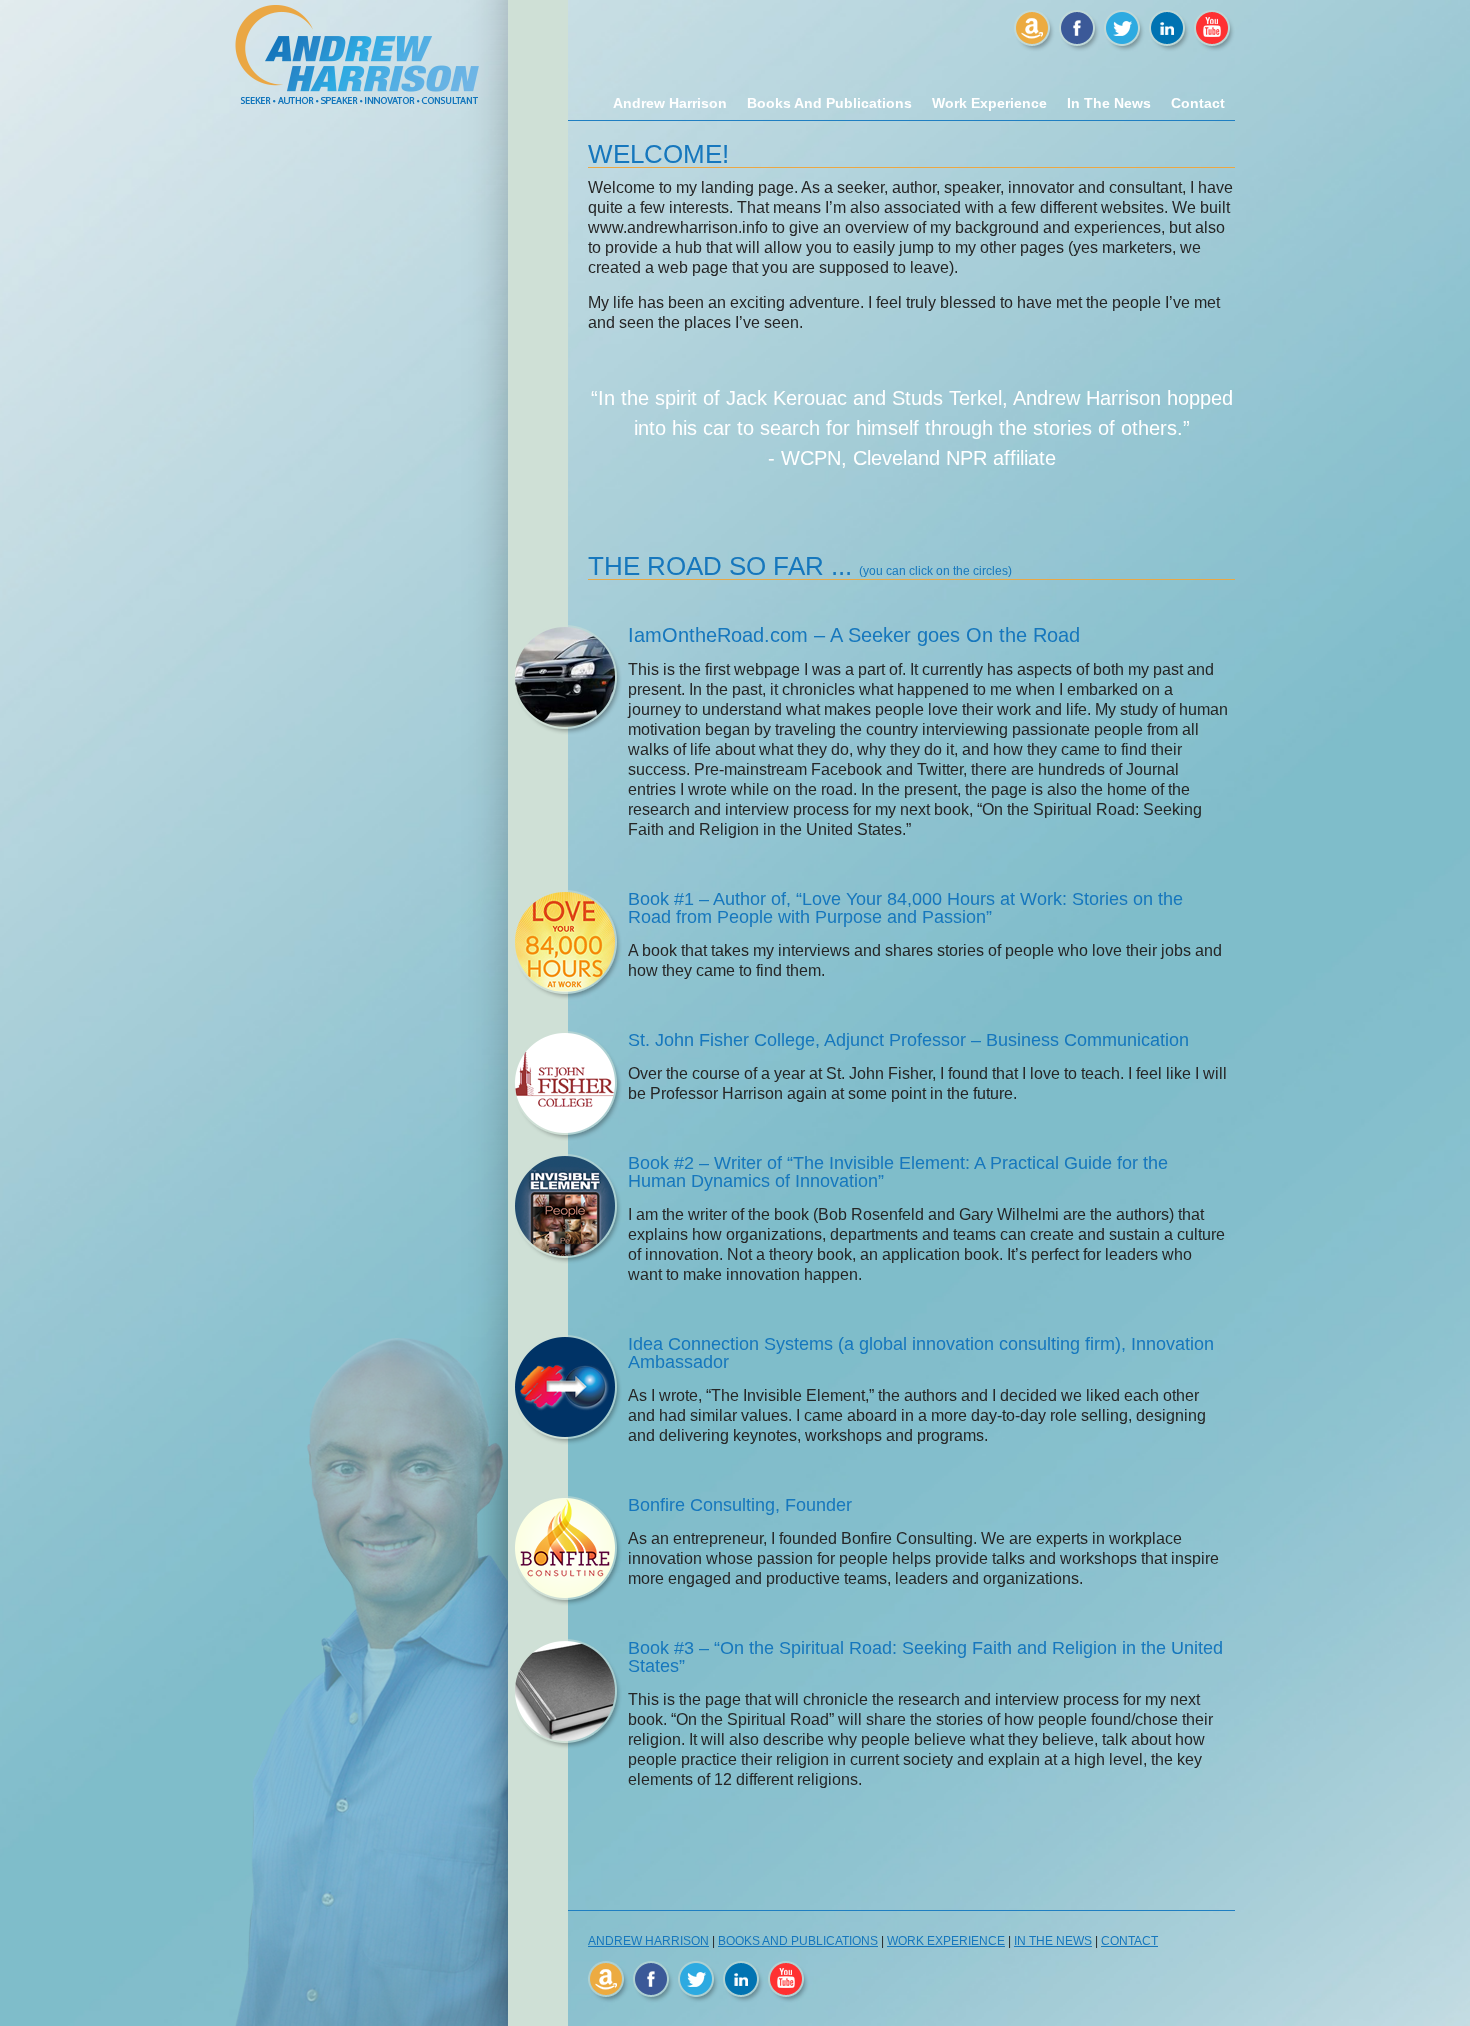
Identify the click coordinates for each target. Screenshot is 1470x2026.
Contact (1198, 103)
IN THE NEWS (1053, 1941)
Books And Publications (829, 103)
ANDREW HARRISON (648, 1941)
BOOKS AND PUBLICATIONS (798, 1941)
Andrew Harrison (670, 103)
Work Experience (989, 103)
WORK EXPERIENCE (946, 1941)
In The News (1109, 103)
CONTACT (1129, 1941)
